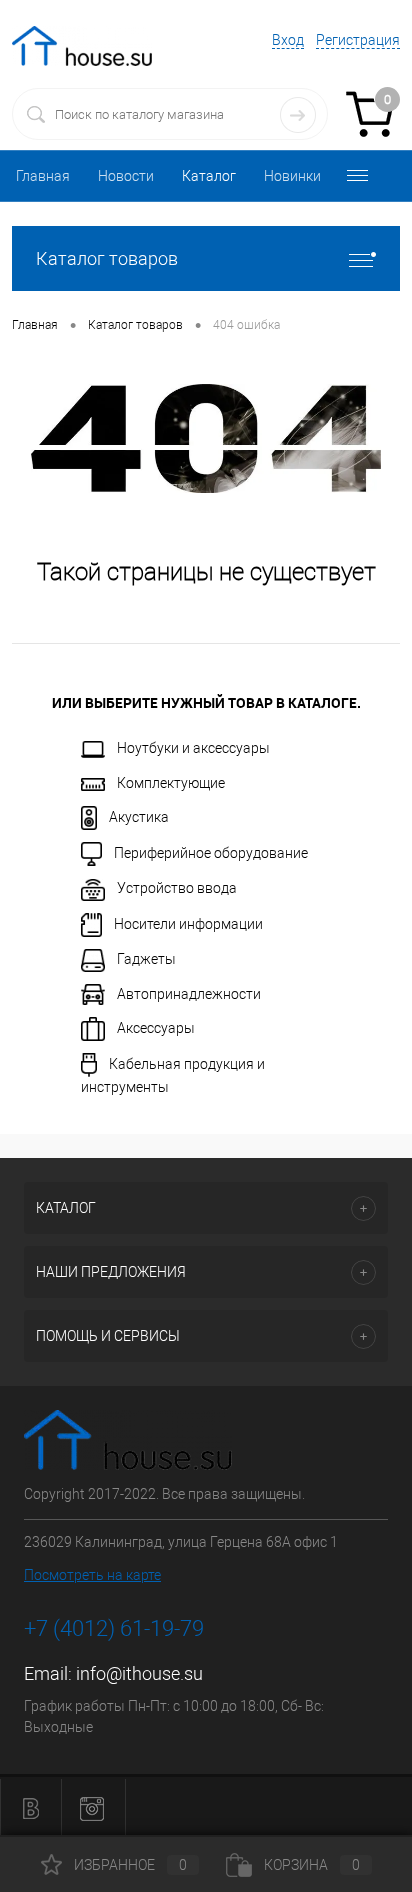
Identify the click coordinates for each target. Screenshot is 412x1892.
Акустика (139, 817)
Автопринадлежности (189, 994)
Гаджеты (146, 959)
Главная (43, 176)
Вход (288, 40)
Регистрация (358, 40)
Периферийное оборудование (211, 853)
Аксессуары (156, 1028)
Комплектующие (171, 783)
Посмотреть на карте (92, 1575)
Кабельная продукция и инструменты (173, 1075)
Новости (126, 176)
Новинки (292, 176)
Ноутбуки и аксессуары (193, 748)
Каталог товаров (107, 258)
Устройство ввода (177, 888)
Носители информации (188, 923)
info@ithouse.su (139, 1673)
